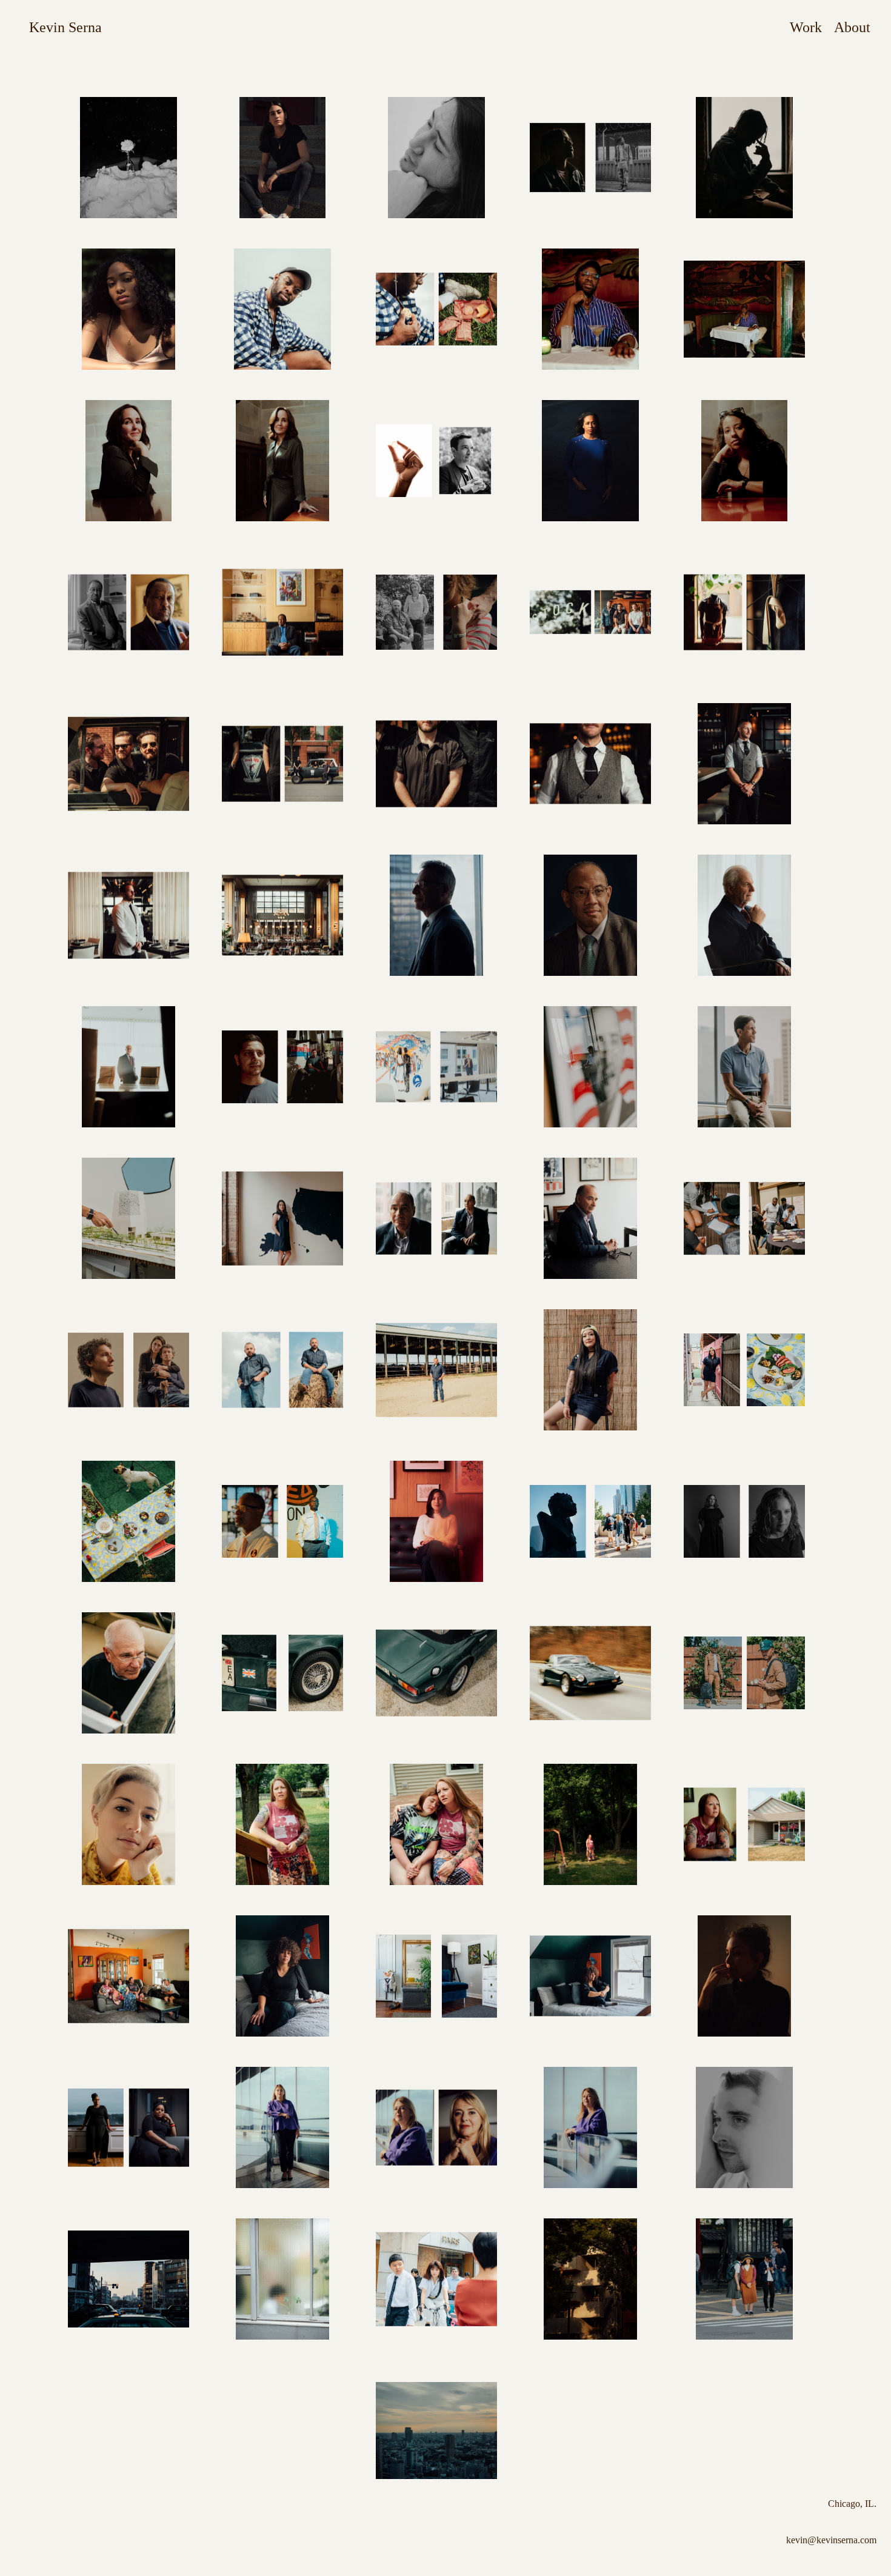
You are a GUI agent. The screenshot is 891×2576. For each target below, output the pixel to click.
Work (806, 27)
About (852, 27)
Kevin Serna (65, 27)
